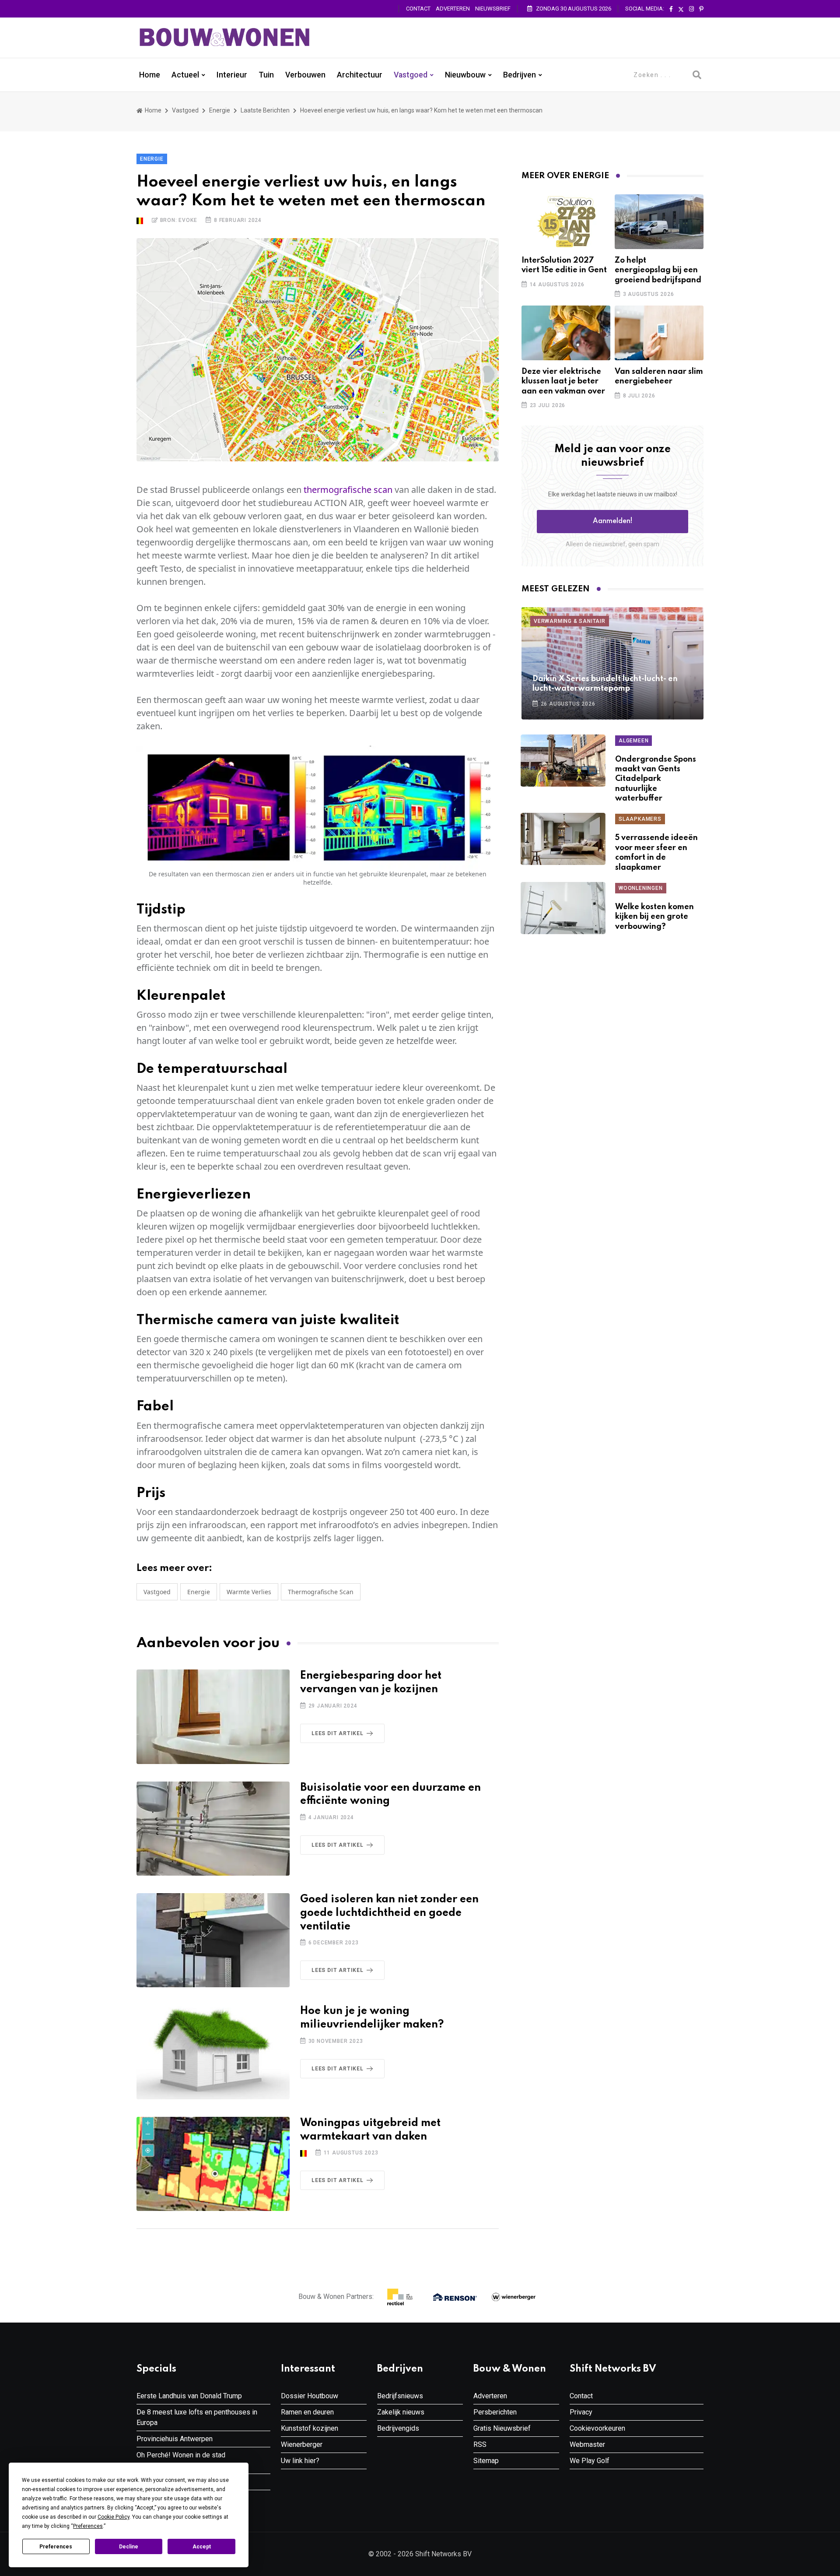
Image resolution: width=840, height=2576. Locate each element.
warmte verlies (249, 1592)
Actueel (185, 75)
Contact (418, 9)
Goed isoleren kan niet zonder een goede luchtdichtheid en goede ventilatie (389, 1913)
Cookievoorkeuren (597, 2428)
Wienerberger (302, 2444)
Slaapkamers (640, 819)
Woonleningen (641, 888)
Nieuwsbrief (493, 9)
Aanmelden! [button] (613, 521)
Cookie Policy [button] (114, 2517)
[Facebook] (671, 9)
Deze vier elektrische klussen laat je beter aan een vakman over (563, 381)
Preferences (56, 2547)
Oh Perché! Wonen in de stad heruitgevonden (181, 2460)
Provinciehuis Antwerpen (175, 2439)
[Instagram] (691, 9)
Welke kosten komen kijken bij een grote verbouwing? (654, 917)
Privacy (581, 2412)
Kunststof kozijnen (310, 2428)
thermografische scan (348, 490)
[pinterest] (701, 9)
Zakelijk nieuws (401, 2412)
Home (150, 75)
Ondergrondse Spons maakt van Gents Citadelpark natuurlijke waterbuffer (656, 779)
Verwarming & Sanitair (570, 621)
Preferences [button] (88, 2526)
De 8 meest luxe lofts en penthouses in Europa (197, 2417)
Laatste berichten (265, 110)
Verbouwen (305, 75)
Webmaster (587, 2444)
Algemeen (633, 741)
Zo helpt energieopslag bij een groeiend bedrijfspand (658, 270)
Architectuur (360, 75)
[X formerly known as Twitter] (681, 9)
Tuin (266, 75)
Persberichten (495, 2412)
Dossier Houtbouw (310, 2396)
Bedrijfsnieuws (400, 2396)
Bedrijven (520, 75)
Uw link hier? (300, 2461)
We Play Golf (590, 2461)
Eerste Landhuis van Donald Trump (189, 2396)
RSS (480, 2444)
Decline (129, 2547)
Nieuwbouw (465, 75)
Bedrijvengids (398, 2428)
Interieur (232, 75)
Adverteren (453, 9)
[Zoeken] (697, 75)
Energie (220, 110)
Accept (202, 2547)
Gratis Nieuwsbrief (502, 2428)
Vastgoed (411, 75)
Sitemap (486, 2461)
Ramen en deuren (307, 2412)
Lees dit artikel (338, 1733)
